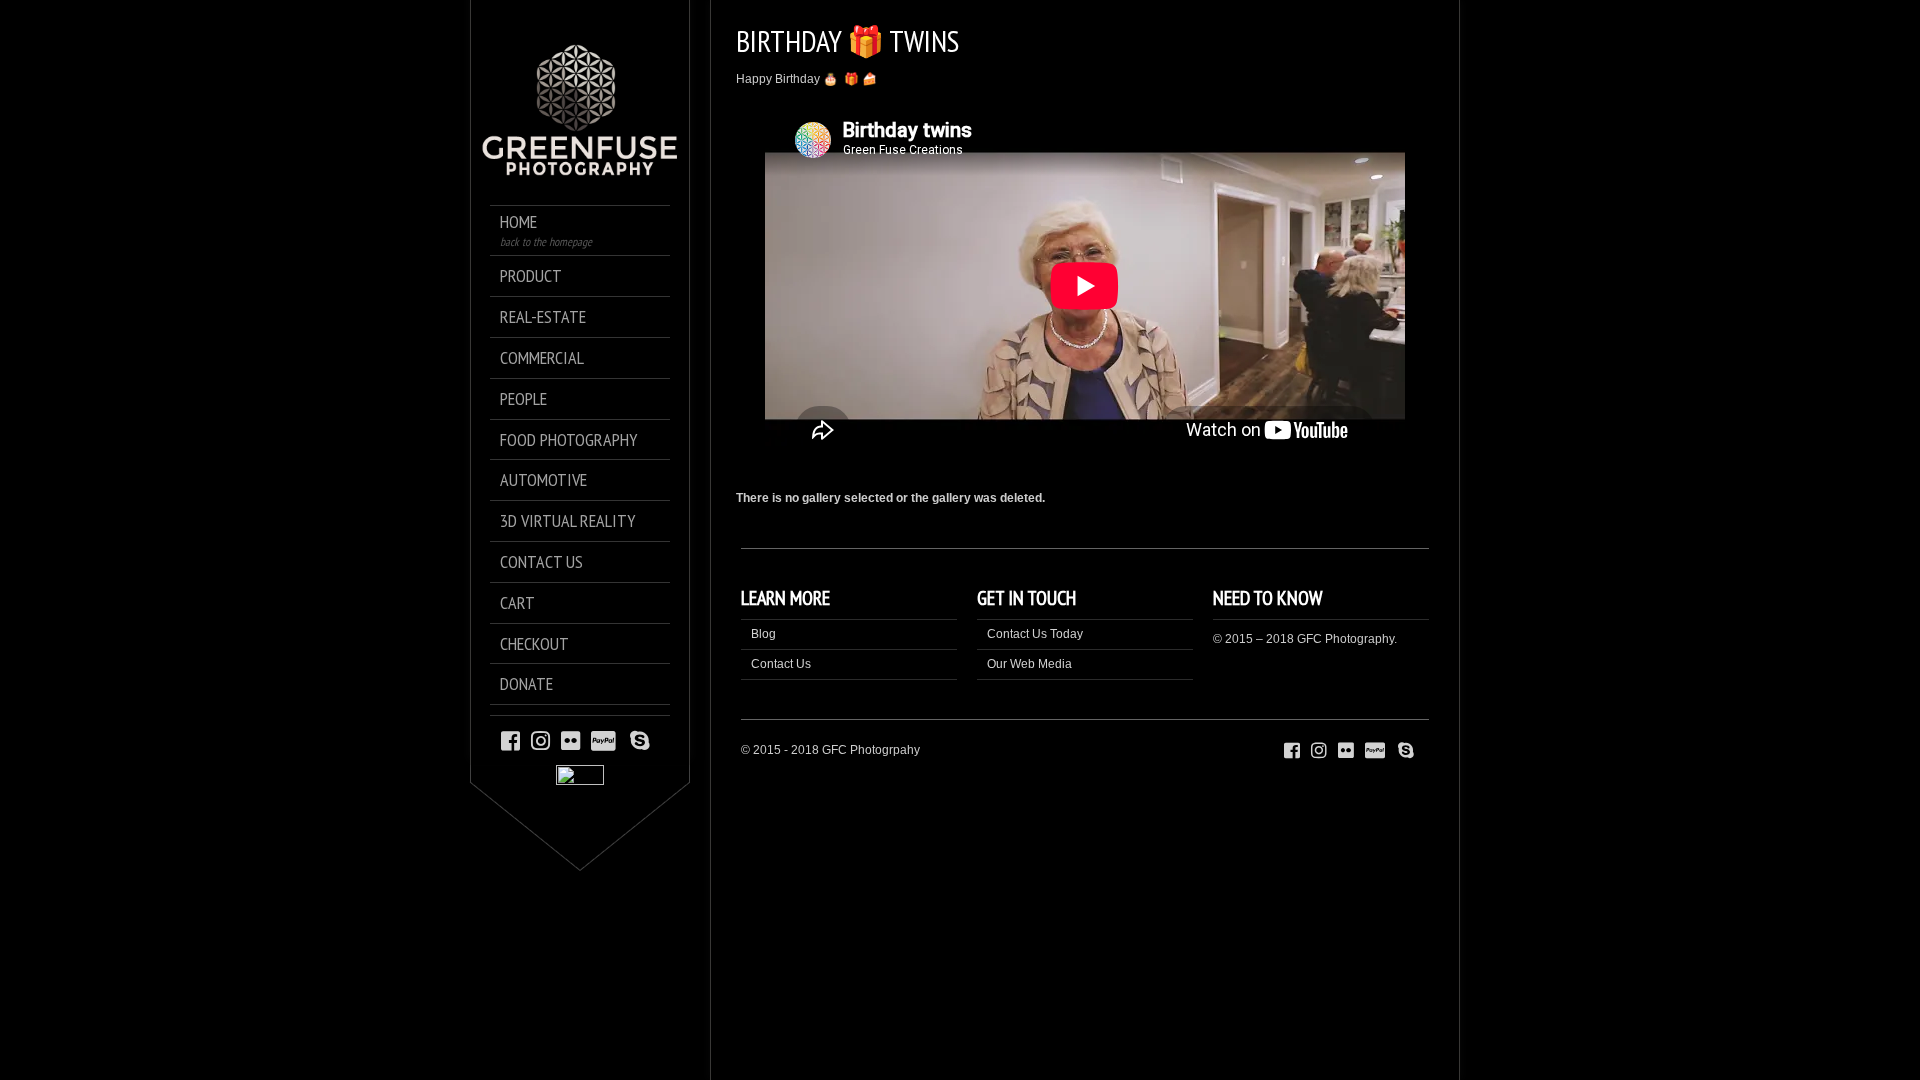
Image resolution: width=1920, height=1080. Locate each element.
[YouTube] (660, 739)
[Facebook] (510, 739)
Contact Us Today (1035, 634)
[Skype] (639, 739)
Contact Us (781, 664)
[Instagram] (540, 739)
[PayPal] (606, 739)
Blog (763, 634)
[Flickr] (570, 739)
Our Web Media (1029, 664)
